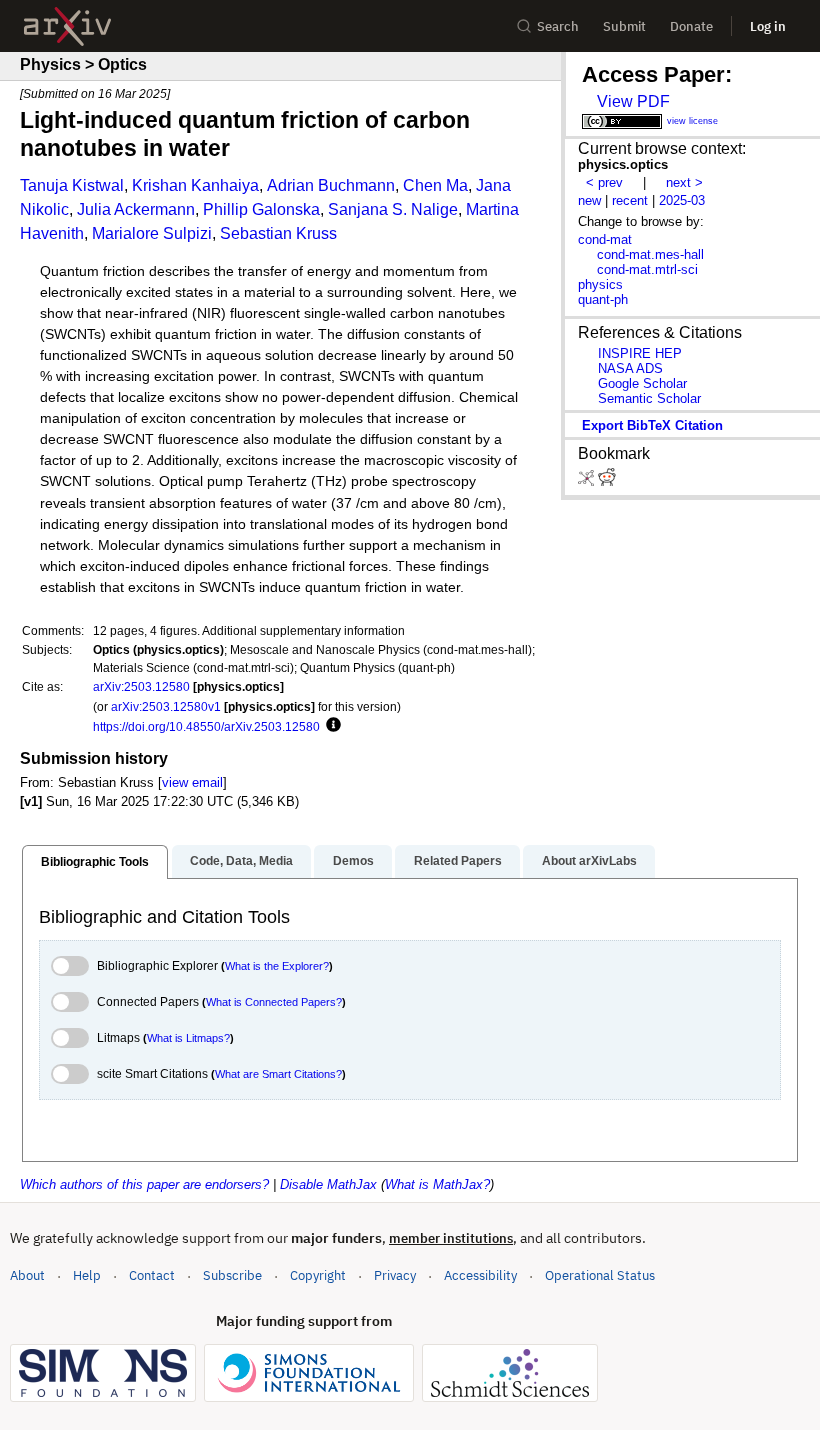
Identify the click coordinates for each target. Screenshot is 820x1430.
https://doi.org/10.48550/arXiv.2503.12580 (206, 726)
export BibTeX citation (652, 425)
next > (684, 182)
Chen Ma (435, 185)
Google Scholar (642, 383)
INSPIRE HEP (640, 353)
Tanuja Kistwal (72, 185)
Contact (152, 1275)
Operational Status (600, 1275)
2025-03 (682, 200)
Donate (691, 26)
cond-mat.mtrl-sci (647, 269)
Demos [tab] (353, 861)
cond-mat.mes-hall (650, 254)
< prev (604, 182)
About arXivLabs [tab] (589, 861)
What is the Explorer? (277, 966)
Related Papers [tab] (458, 861)
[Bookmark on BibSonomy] (588, 481)
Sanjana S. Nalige (393, 209)
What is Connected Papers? (274, 1002)
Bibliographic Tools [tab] (95, 862)
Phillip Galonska (261, 209)
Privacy (395, 1275)
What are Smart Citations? (278, 1074)
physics (600, 284)
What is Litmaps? (188, 1038)
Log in (768, 26)
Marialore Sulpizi (152, 233)
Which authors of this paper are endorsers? (144, 1184)
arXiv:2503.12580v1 (166, 706)
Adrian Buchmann (331, 185)
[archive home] (67, 26)
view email (192, 782)
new (589, 200)
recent (630, 200)
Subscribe (232, 1275)
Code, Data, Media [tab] (241, 861)
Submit (624, 26)
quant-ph (603, 299)
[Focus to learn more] (330, 726)
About (27, 1275)
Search (558, 26)
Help (87, 1275)
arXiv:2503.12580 (141, 686)
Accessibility (480, 1275)
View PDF (633, 101)
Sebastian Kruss (278, 233)
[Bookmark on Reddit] (607, 481)
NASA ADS (630, 368)
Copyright (318, 1275)
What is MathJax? (437, 1184)
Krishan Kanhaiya (195, 185)
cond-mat (605, 239)
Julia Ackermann (136, 209)
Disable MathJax (328, 1184)
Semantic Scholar (649, 398)
